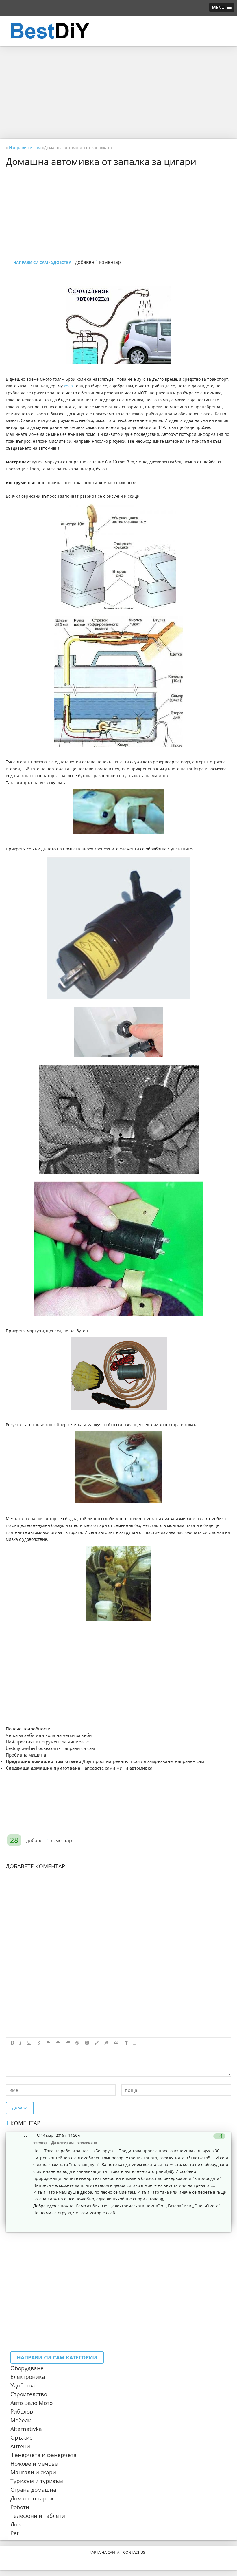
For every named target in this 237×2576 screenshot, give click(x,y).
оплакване (87, 2142)
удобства (61, 262)
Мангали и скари (33, 2472)
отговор (40, 2142)
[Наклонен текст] (21, 2043)
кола (68, 386)
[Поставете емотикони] (77, 2043)
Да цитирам (63, 2142)
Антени (20, 2446)
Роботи (20, 2507)
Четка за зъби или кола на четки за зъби (49, 1735)
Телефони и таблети (38, 2516)
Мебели (21, 2420)
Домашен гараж (32, 2498)
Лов (15, 2524)
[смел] (12, 2043)
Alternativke (26, 2429)
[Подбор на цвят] (97, 2043)
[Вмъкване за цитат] (116, 2043)
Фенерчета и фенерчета (43, 2455)
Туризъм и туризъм (37, 2481)
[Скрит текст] (107, 2043)
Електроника (28, 2377)
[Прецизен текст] (39, 2043)
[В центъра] (58, 2043)
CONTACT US (134, 2552)
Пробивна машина (26, 1755)
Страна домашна (33, 2490)
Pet (15, 2533)
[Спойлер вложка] (135, 2043)
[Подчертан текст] (29, 2043)
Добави (20, 2108)
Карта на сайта (104, 2552)
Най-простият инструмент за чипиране (47, 1742)
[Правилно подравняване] (68, 2043)
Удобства (23, 2385)
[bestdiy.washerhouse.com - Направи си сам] (64, 31)
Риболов (22, 2412)
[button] (222, 7)
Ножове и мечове (34, 2464)
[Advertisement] (118, 92)
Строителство (29, 2394)
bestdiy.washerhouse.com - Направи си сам (50, 1748)
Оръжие (22, 2438)
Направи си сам (31, 262)
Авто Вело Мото (32, 2403)
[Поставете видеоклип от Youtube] (87, 2043)
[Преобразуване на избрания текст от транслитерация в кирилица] (126, 2043)
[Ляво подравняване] (49, 2043)
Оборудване (27, 2368)
